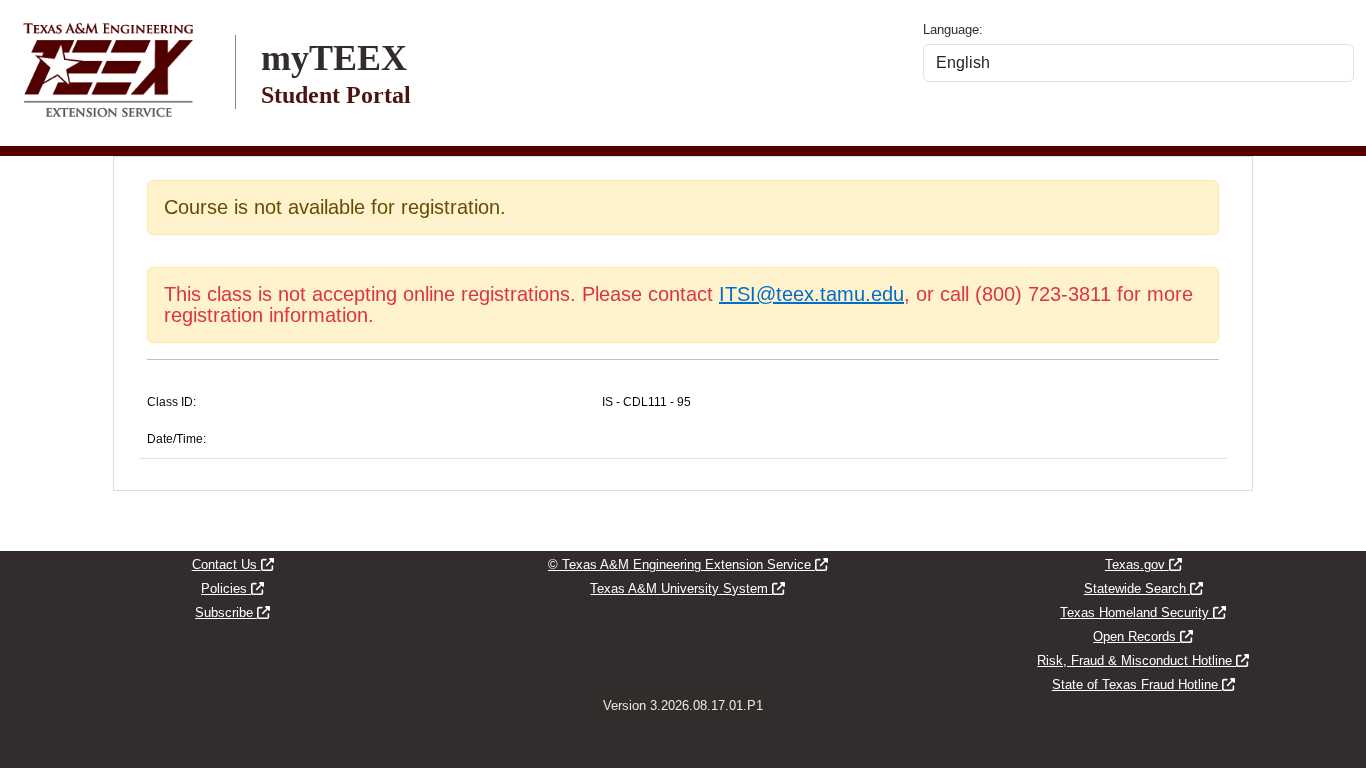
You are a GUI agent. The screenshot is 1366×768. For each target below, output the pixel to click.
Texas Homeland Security (1143, 612)
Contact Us (233, 564)
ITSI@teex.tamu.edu (811, 294)
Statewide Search (1143, 588)
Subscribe (232, 612)
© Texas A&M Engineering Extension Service (688, 564)
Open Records (1143, 636)
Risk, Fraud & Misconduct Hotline (1143, 660)
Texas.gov (1143, 564)
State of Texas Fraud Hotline (1143, 684)
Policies (232, 588)
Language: (953, 29)
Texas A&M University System (687, 588)
